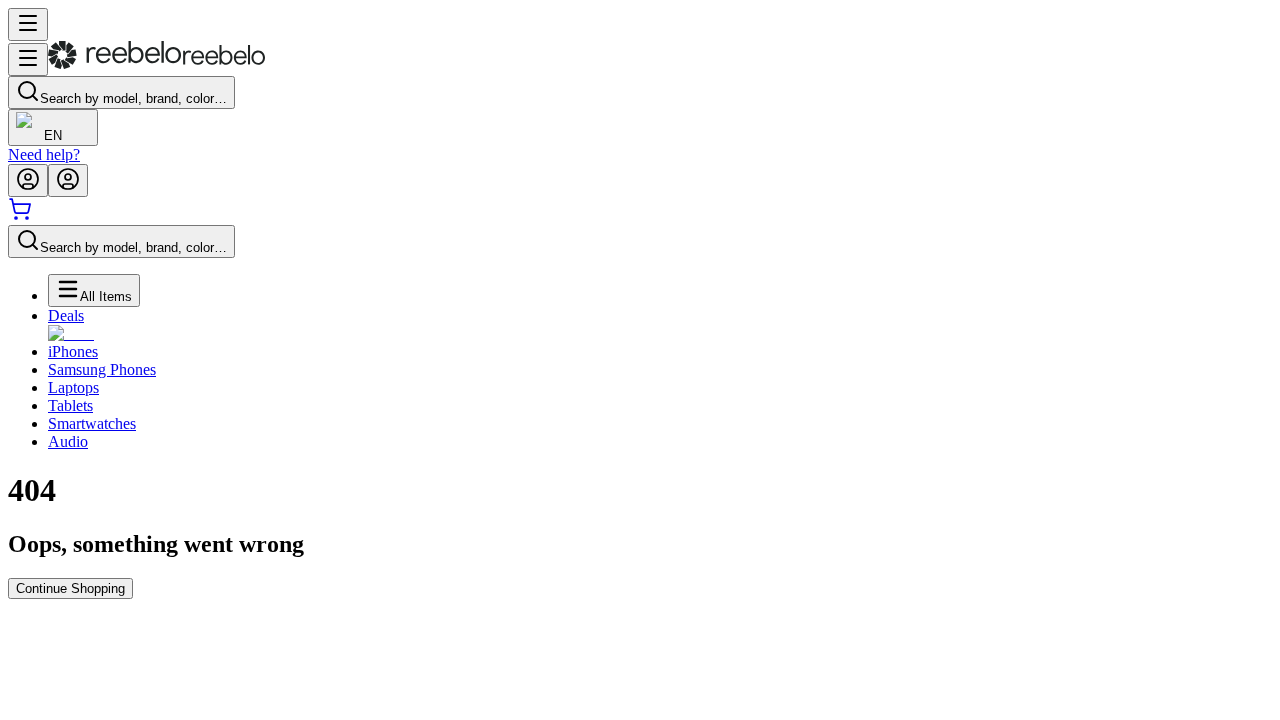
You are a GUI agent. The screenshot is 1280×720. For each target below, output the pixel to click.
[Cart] (20, 215)
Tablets (70, 405)
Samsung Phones (102, 369)
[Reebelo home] (156, 64)
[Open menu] (28, 24)
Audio (68, 441)
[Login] (28, 180)
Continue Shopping (70, 588)
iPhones (73, 351)
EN (53, 135)
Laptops (73, 387)
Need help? (44, 154)
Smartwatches (92, 423)
